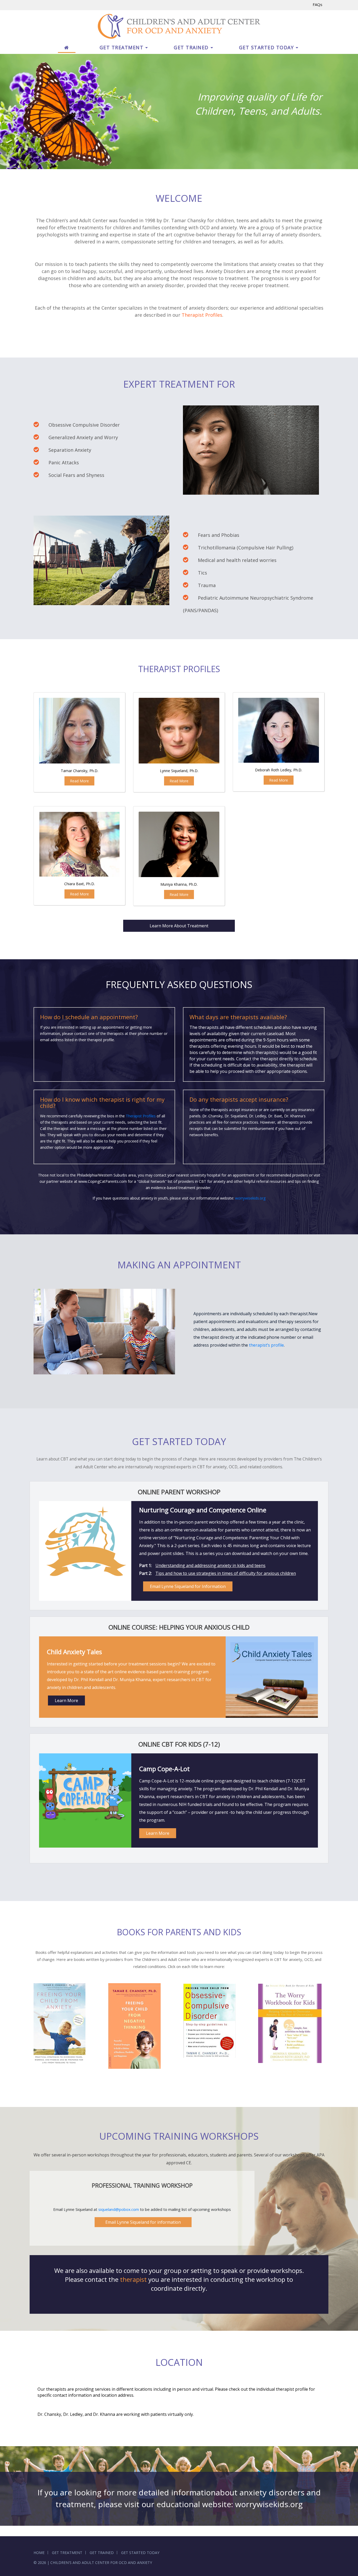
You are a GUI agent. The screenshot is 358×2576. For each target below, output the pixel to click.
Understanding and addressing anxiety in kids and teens (210, 1565)
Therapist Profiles (202, 315)
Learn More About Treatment (179, 926)
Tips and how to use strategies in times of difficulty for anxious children (226, 1573)
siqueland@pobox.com (119, 2209)
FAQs (318, 4)
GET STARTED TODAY (267, 47)
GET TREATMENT (122, 47)
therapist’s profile (266, 1345)
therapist (133, 2279)
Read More (79, 781)
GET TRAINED (191, 47)
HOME (39, 2553)
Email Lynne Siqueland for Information (188, 1586)
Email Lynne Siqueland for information (143, 2222)
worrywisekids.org (250, 1198)
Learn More (66, 1700)
